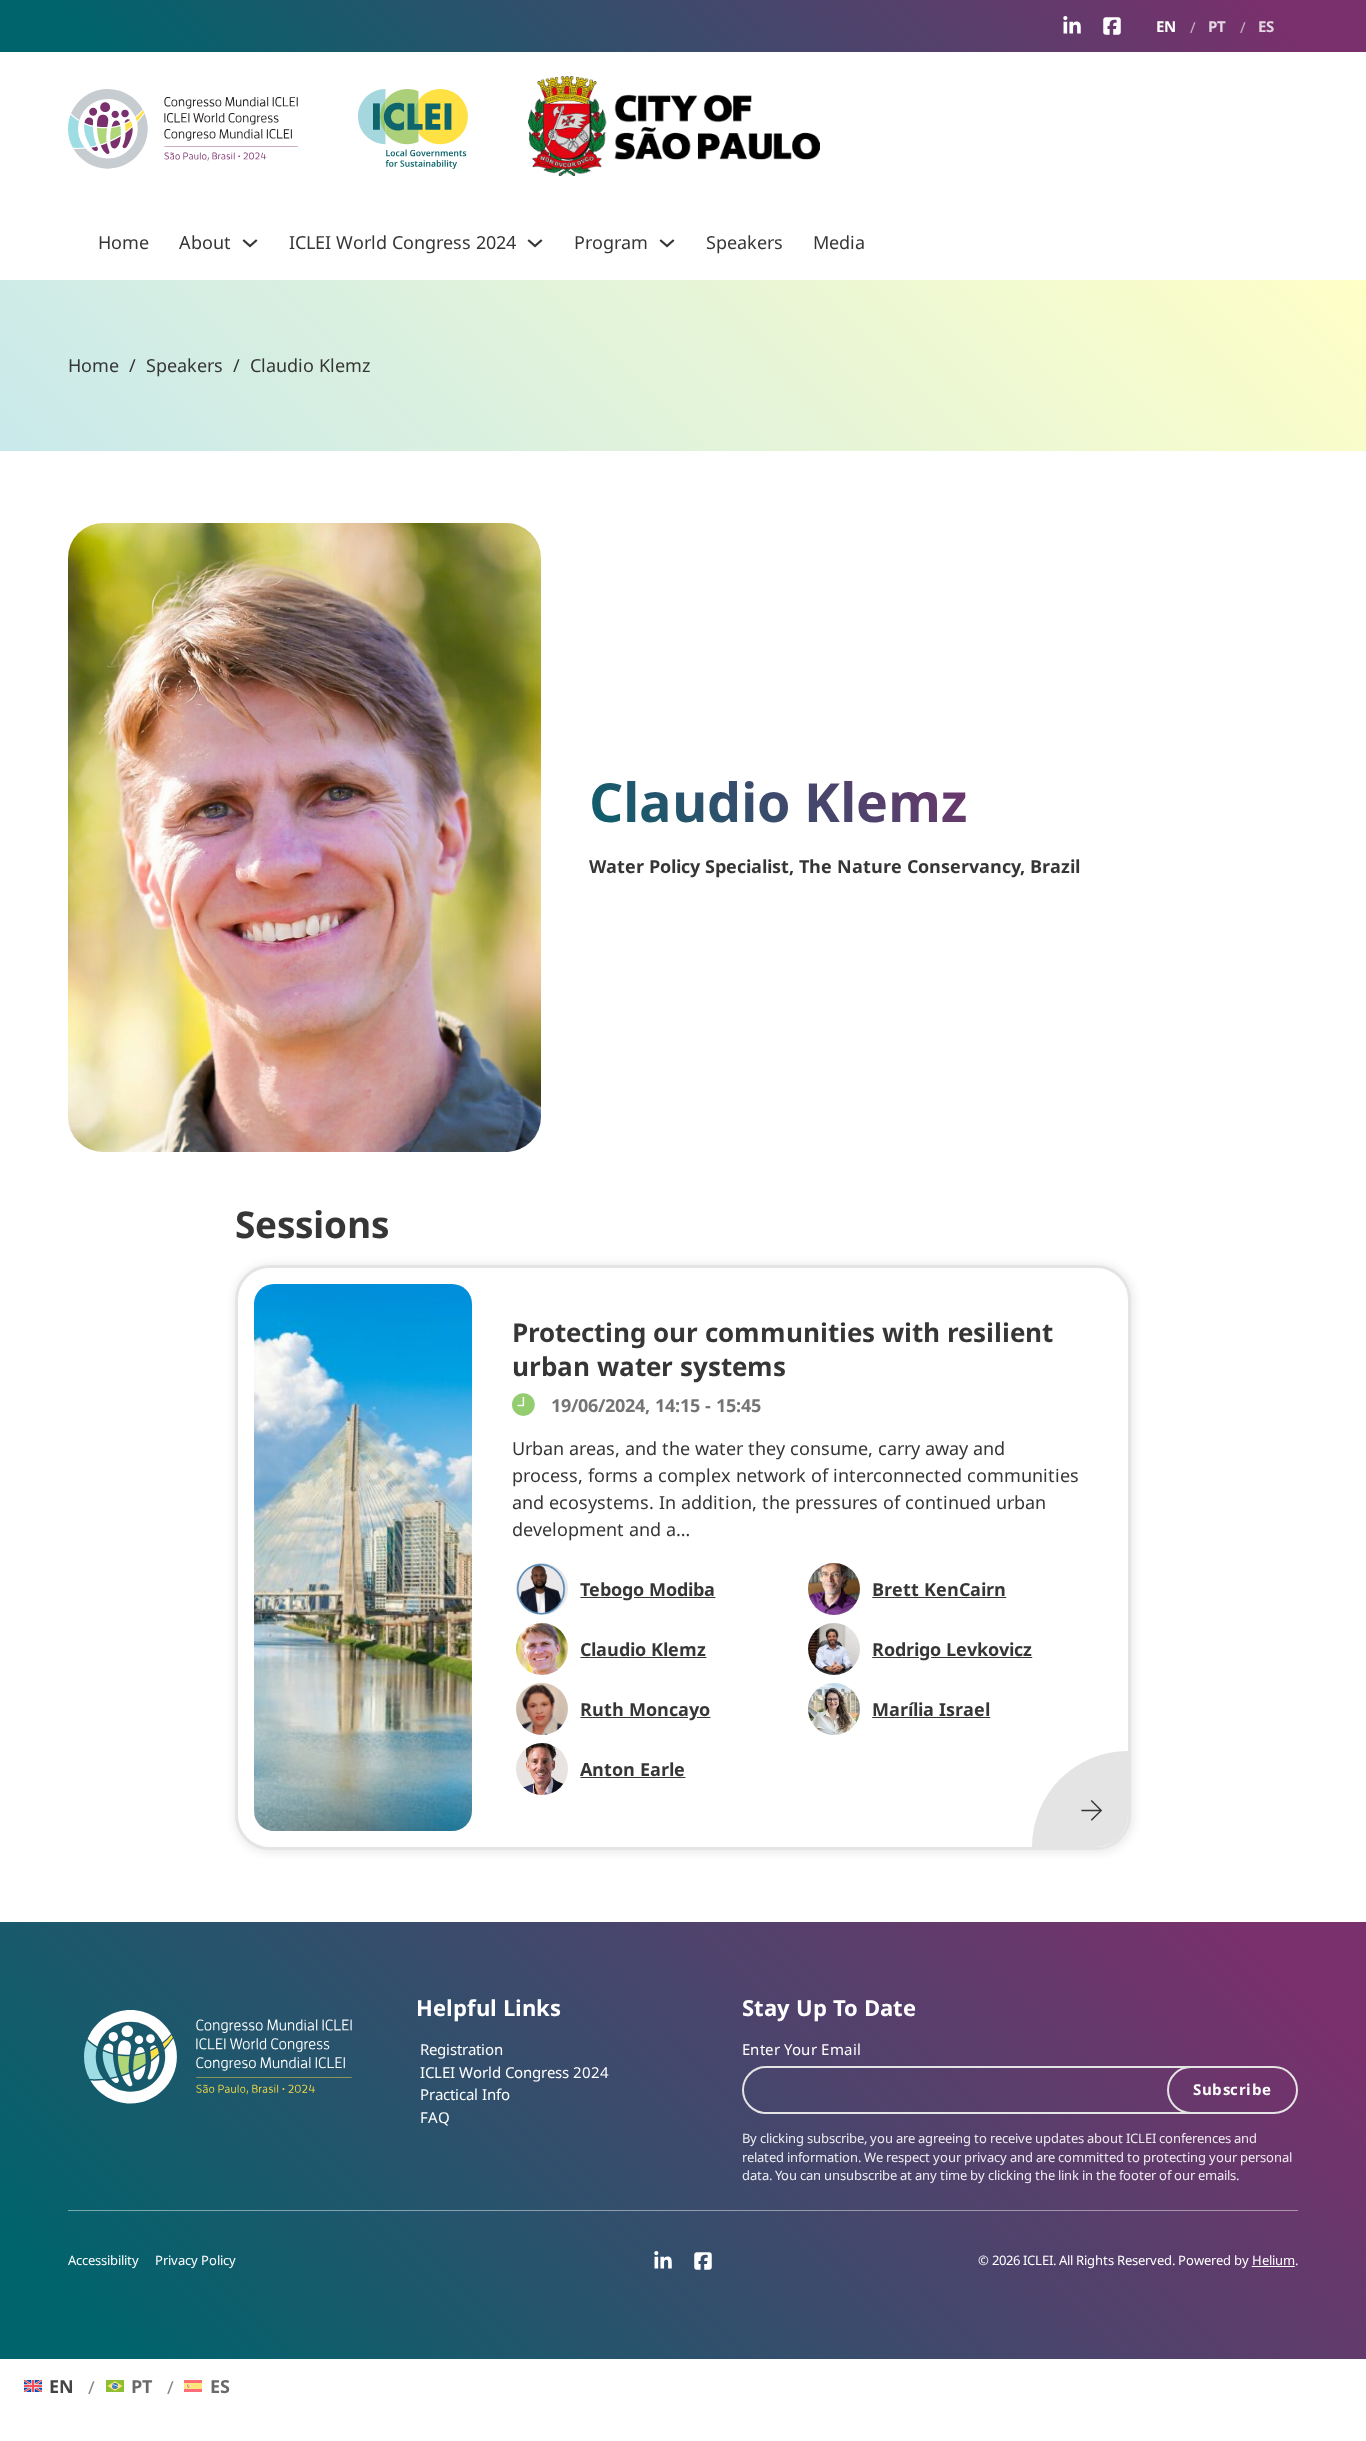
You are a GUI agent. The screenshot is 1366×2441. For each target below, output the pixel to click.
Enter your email (801, 2049)
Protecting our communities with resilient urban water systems (782, 1349)
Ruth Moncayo (645, 1709)
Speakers (744, 242)
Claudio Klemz (643, 1649)
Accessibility (103, 2260)
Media (839, 242)
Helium (1273, 2260)
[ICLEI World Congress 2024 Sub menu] (535, 243)
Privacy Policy (195, 2260)
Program (611, 242)
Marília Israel (931, 1709)
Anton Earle (632, 1769)
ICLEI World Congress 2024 (402, 242)
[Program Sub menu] (667, 243)
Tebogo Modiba (647, 1589)
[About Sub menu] (250, 243)
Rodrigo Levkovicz (952, 1649)
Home (123, 242)
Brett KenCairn (939, 1589)
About (205, 242)
